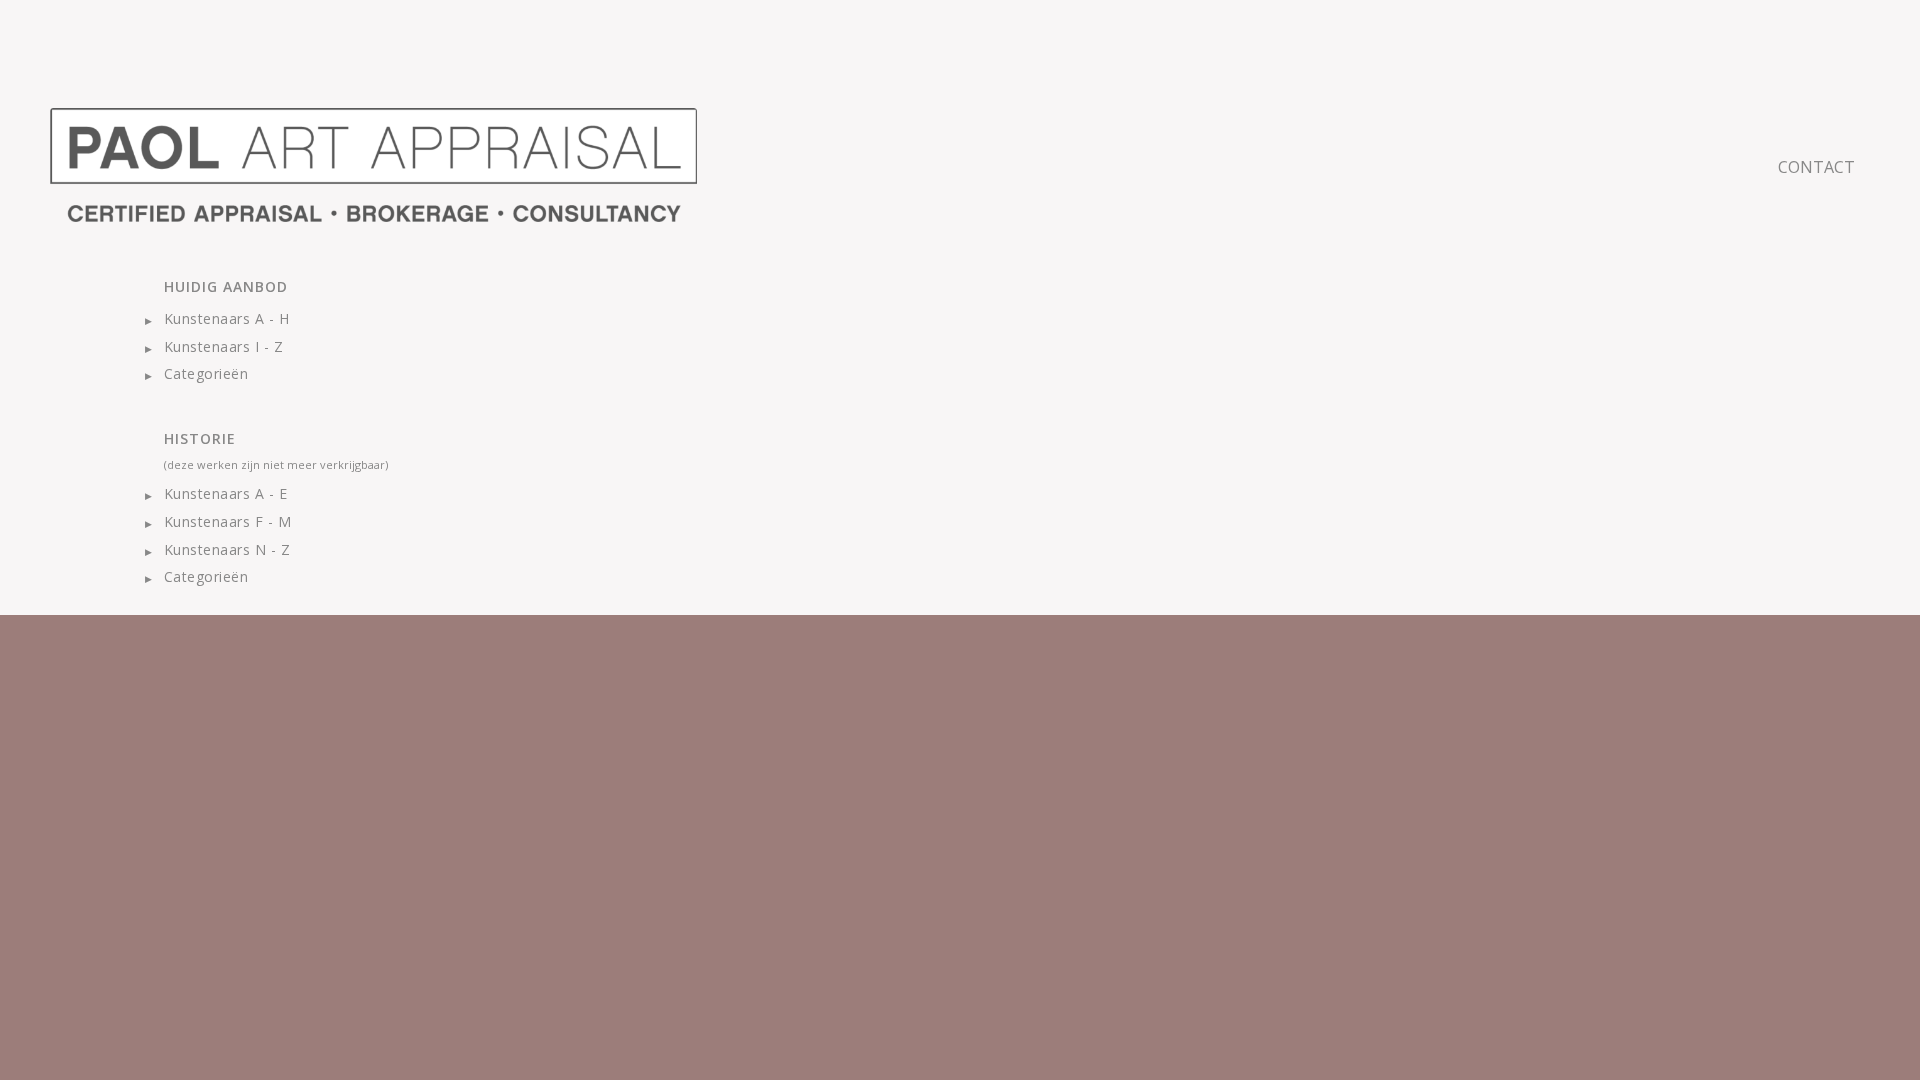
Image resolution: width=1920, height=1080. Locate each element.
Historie (200, 438)
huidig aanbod (226, 286)
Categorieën (206, 373)
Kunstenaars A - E (225, 493)
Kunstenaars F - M (227, 521)
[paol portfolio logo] (373, 165)
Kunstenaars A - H (226, 318)
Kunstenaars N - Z (227, 549)
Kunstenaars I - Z (223, 346)
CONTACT (1816, 167)
